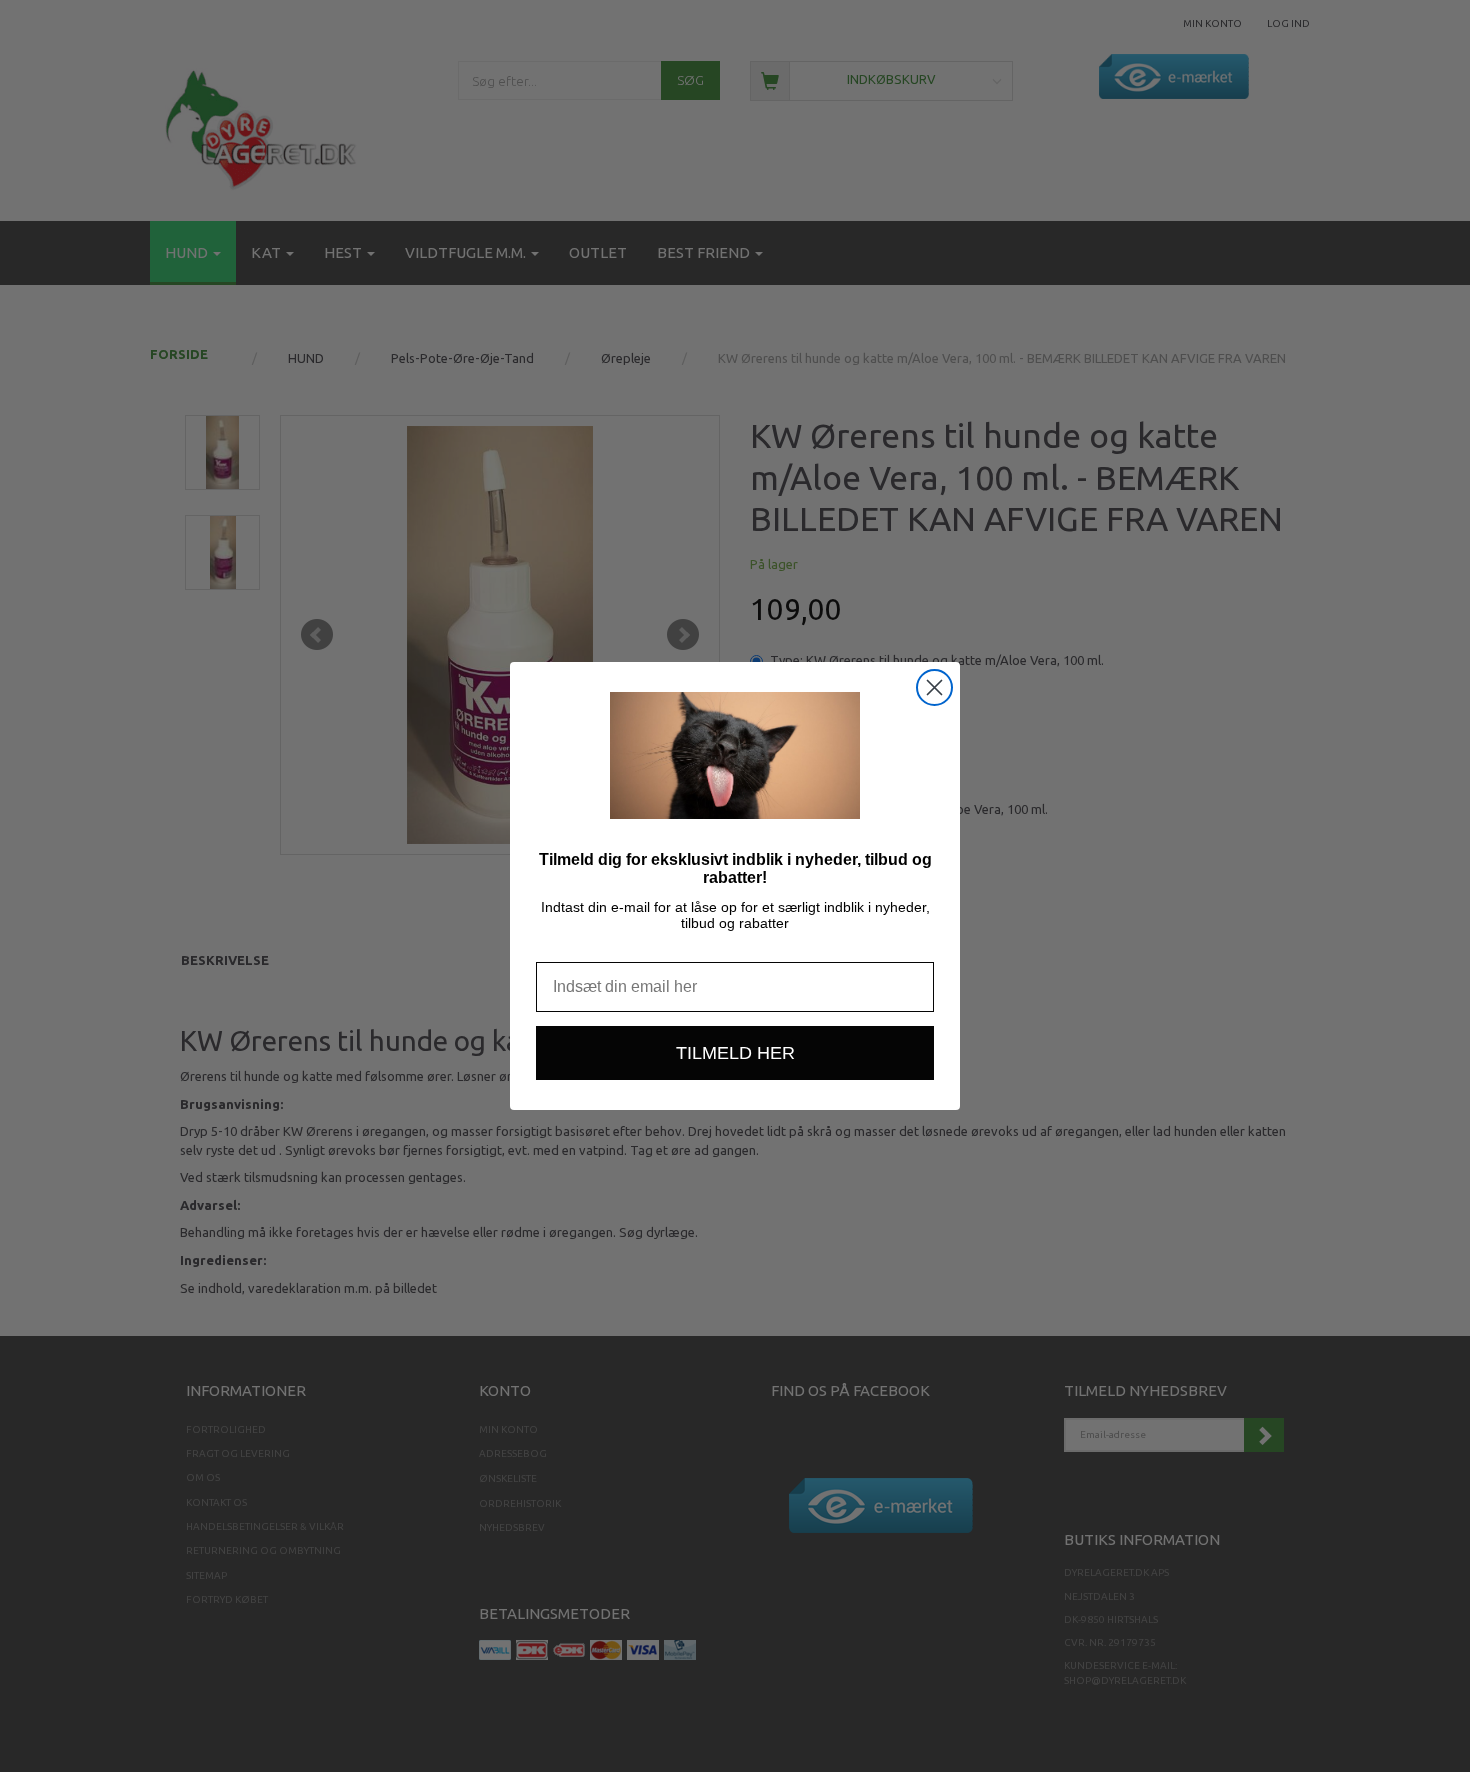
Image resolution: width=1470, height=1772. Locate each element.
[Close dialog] (934, 687)
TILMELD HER (735, 1053)
